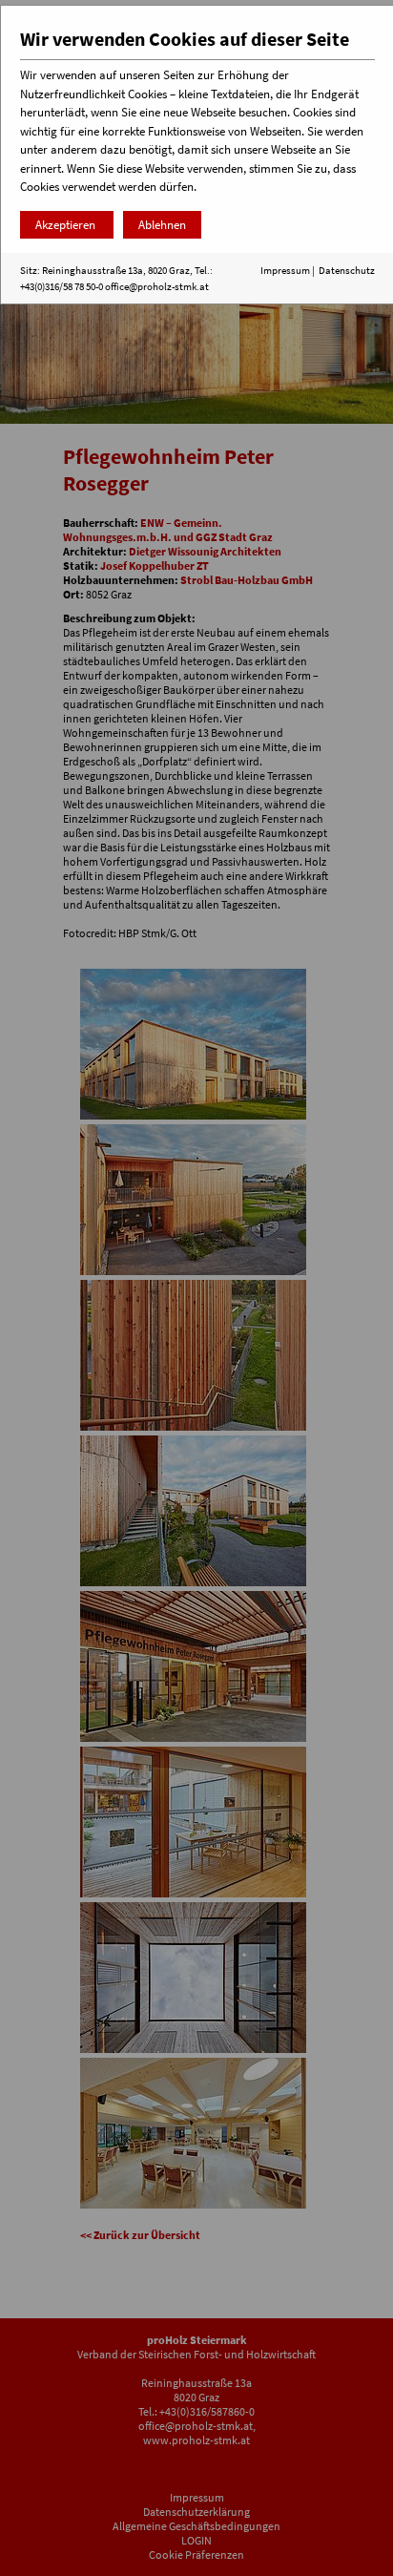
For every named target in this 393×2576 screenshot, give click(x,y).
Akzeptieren (67, 225)
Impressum (285, 270)
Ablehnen (162, 225)
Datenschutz (347, 270)
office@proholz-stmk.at (157, 286)
